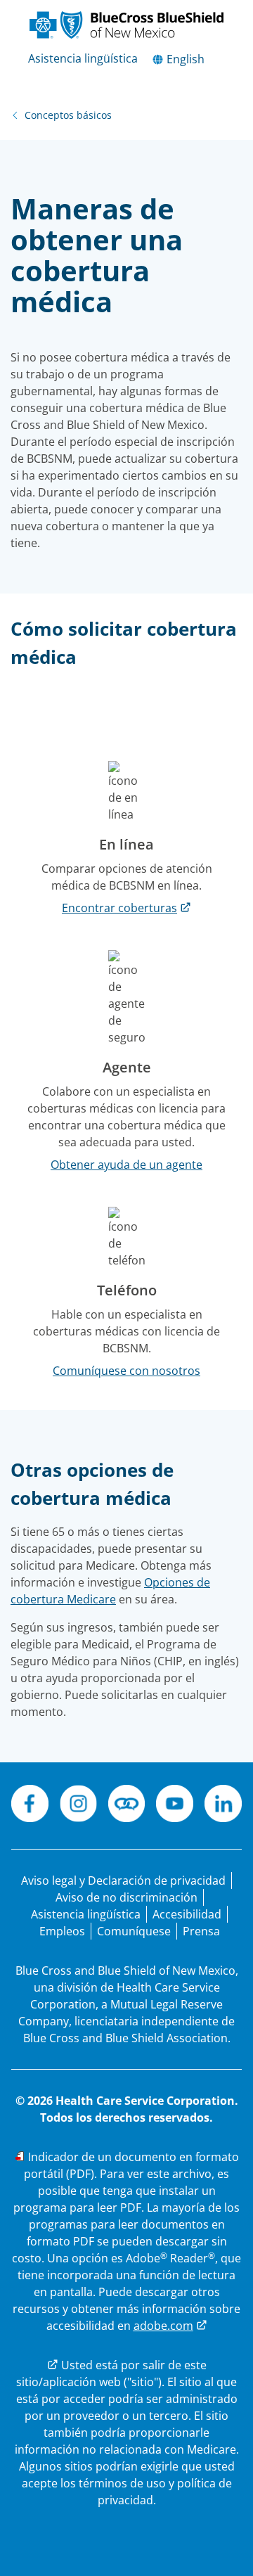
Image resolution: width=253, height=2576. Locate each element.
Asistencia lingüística (83, 58)
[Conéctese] (127, 1806)
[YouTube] (175, 1806)
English (184, 59)
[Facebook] (30, 1806)
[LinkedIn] (223, 1806)
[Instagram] (78, 1806)
